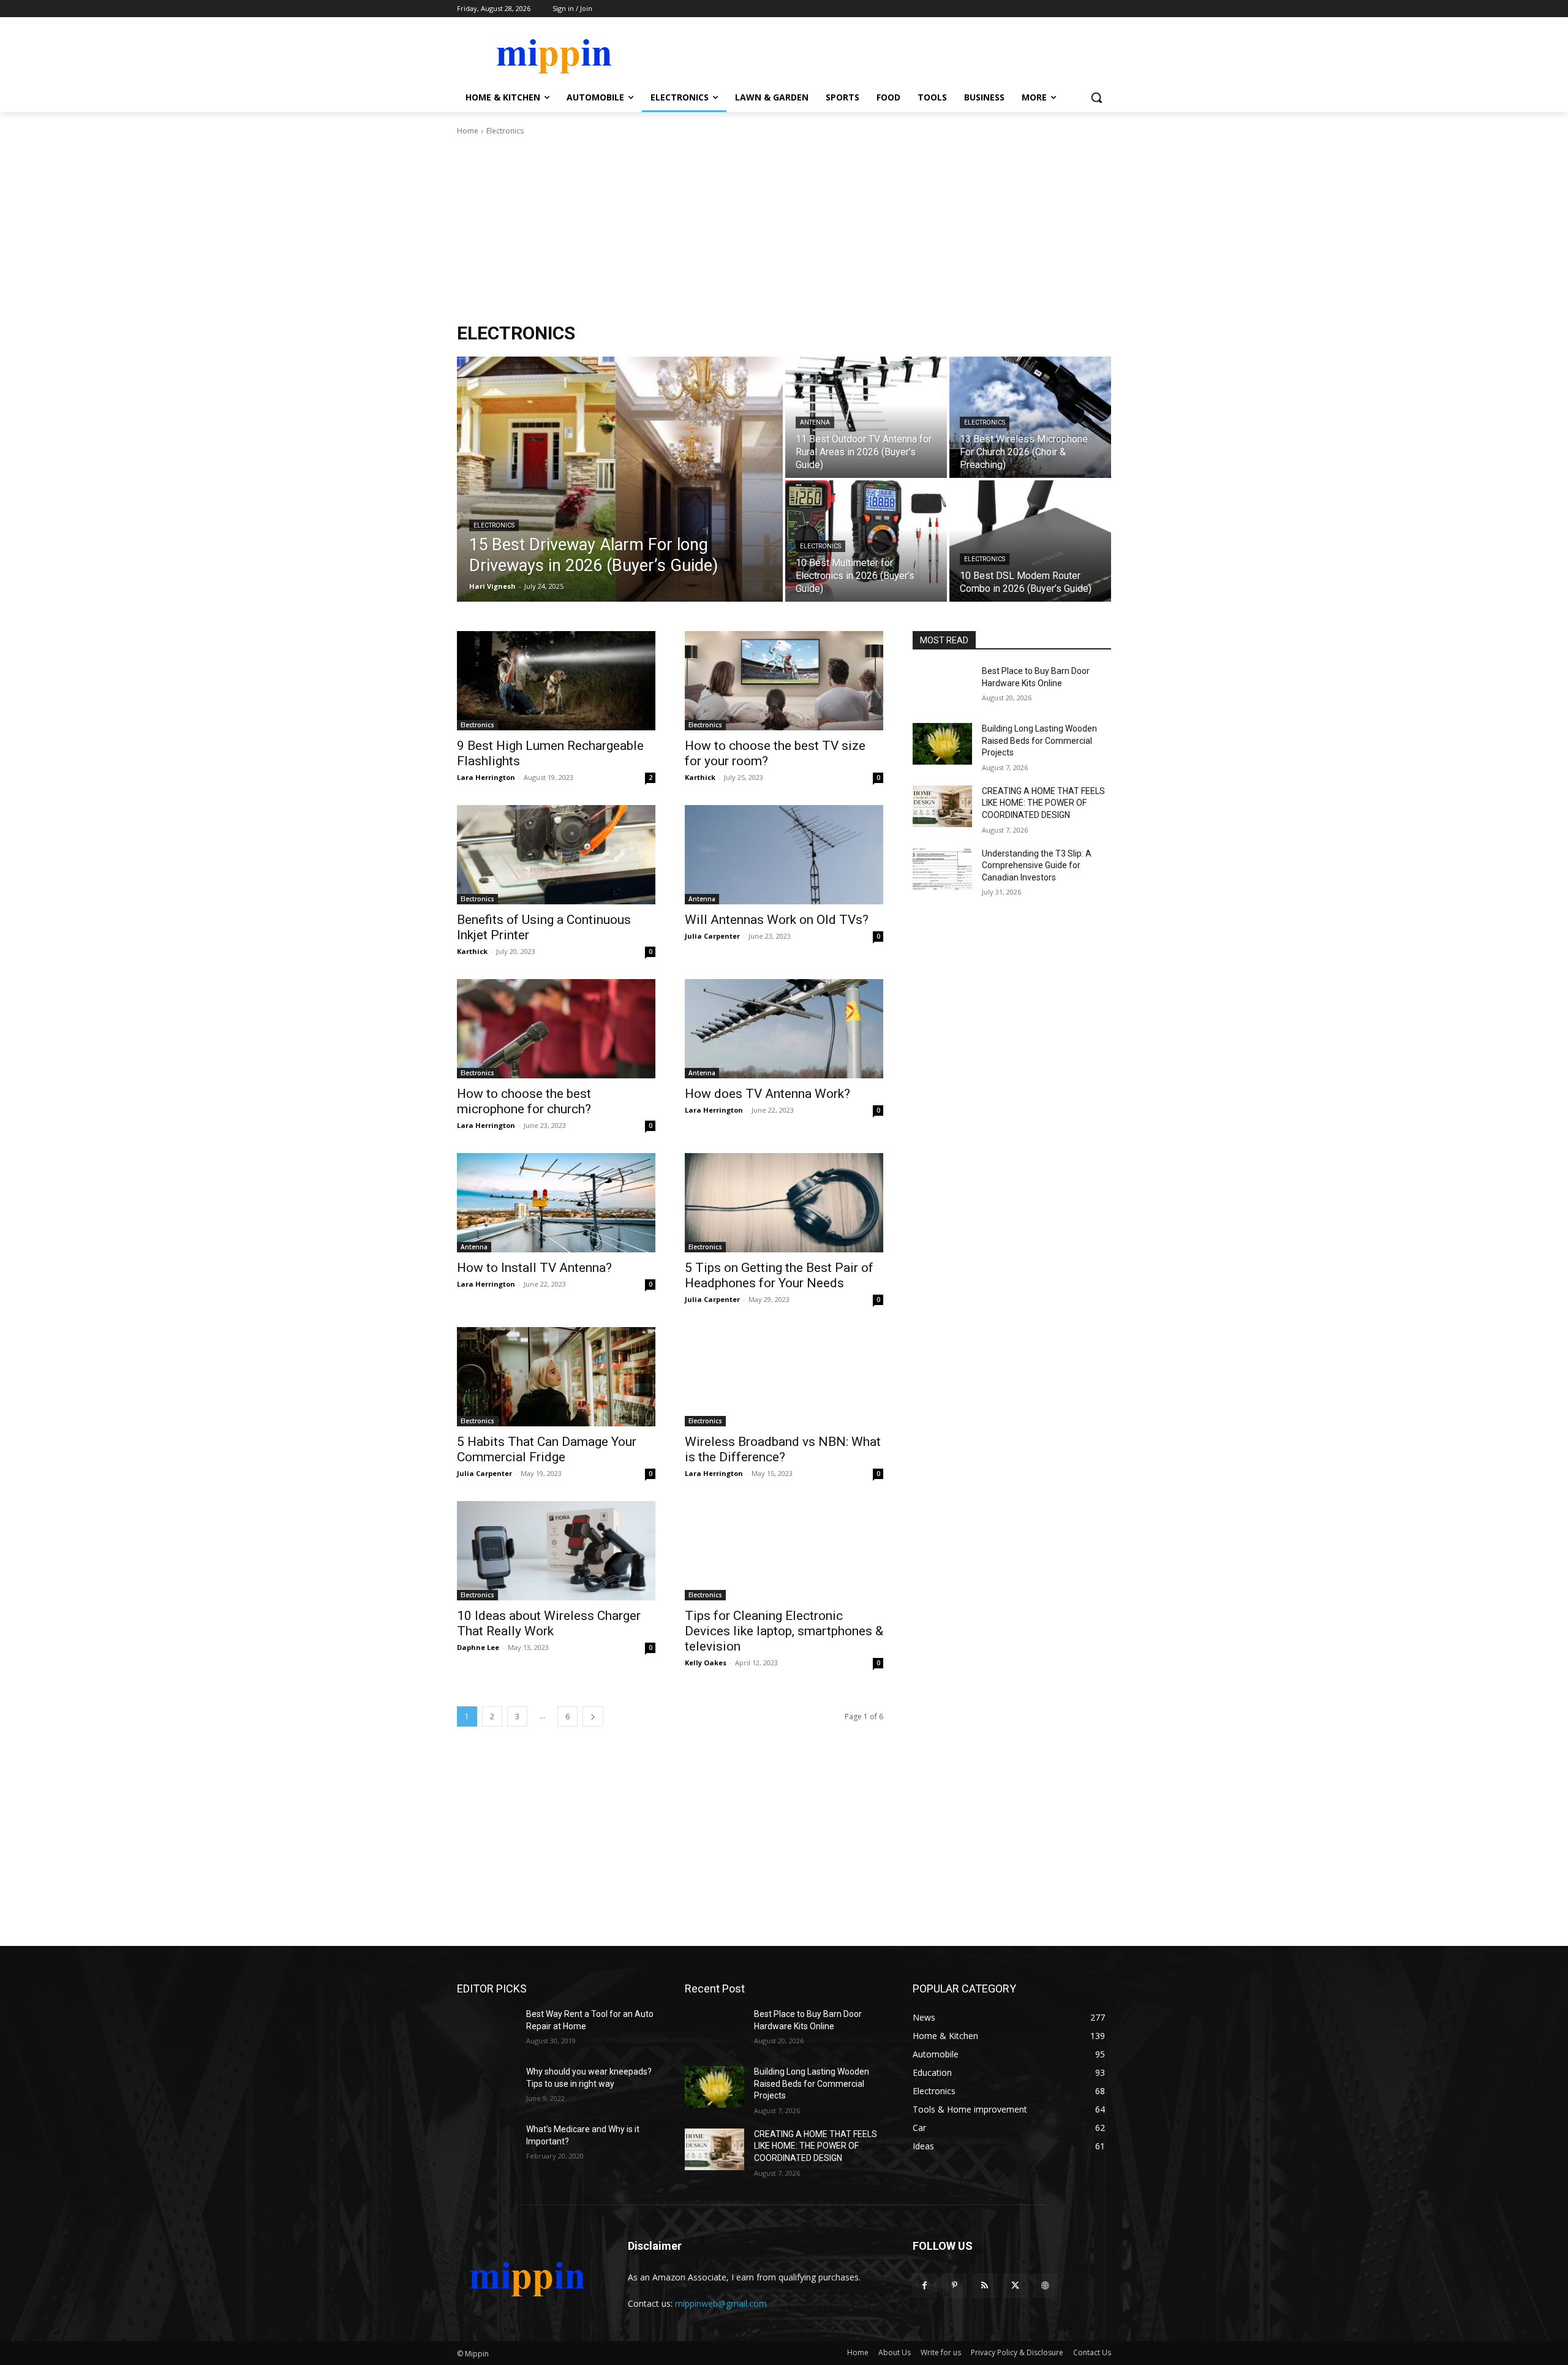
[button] (1096, 97)
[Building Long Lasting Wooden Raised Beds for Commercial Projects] (942, 744)
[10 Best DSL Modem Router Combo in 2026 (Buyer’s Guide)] (1030, 541)
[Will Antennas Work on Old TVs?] (784, 855)
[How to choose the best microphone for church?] (556, 1029)
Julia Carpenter (712, 936)
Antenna (815, 422)
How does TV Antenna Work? (767, 1094)
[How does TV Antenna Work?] (784, 1029)
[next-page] (593, 1716)
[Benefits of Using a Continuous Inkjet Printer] (556, 855)
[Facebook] (925, 2286)
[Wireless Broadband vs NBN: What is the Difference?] (784, 1377)
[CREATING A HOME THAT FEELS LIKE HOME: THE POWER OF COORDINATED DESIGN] (942, 806)
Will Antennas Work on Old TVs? (777, 920)
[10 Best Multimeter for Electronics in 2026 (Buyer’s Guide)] (866, 541)
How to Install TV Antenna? (534, 1268)
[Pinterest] (955, 2286)
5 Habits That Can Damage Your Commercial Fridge (547, 1449)
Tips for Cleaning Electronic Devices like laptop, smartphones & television (784, 1631)
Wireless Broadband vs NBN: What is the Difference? (783, 1449)
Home (468, 131)
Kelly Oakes (706, 1663)
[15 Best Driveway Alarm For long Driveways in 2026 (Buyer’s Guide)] (620, 479)
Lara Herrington (486, 777)
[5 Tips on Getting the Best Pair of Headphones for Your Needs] (784, 1203)
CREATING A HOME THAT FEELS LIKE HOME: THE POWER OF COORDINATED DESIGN (1043, 803)
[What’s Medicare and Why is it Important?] (487, 2144)
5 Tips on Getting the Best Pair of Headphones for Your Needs (779, 1275)
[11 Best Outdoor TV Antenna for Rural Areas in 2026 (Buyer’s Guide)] (866, 417)
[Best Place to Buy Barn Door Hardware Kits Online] (942, 686)
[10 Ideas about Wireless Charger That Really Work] (556, 1551)
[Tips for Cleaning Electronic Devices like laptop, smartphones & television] (784, 1551)
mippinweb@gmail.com (721, 2303)
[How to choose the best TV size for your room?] (784, 681)
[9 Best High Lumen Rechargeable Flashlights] (556, 681)
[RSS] (985, 2286)
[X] (1015, 2286)
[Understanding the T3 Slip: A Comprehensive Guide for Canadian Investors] (942, 869)
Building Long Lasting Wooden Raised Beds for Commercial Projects (1039, 740)
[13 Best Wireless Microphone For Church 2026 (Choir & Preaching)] (1030, 417)
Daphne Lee (478, 1647)
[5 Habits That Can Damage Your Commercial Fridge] (556, 1377)
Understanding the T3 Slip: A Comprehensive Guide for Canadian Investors (1037, 865)
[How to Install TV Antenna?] (556, 1203)
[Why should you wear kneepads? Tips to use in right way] (487, 2087)
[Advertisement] (784, 229)
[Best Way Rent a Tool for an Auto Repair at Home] (487, 2029)
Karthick (700, 777)
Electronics (494, 525)
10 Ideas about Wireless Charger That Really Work (549, 1623)
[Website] (1045, 2286)
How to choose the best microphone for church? (524, 1101)
